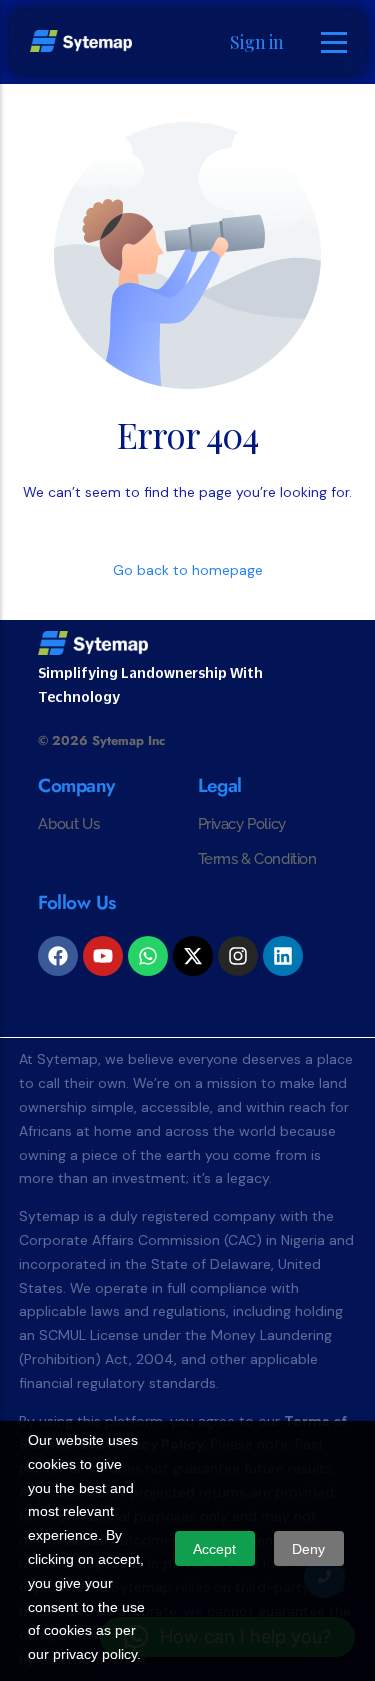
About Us (68, 824)
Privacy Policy (242, 824)
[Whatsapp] (148, 956)
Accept (214, 1549)
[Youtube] (103, 956)
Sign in (257, 42)
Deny (308, 1549)
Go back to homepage (188, 570)
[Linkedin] (283, 956)
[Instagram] (238, 956)
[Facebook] (58, 956)
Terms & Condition (257, 859)
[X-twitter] (193, 956)
